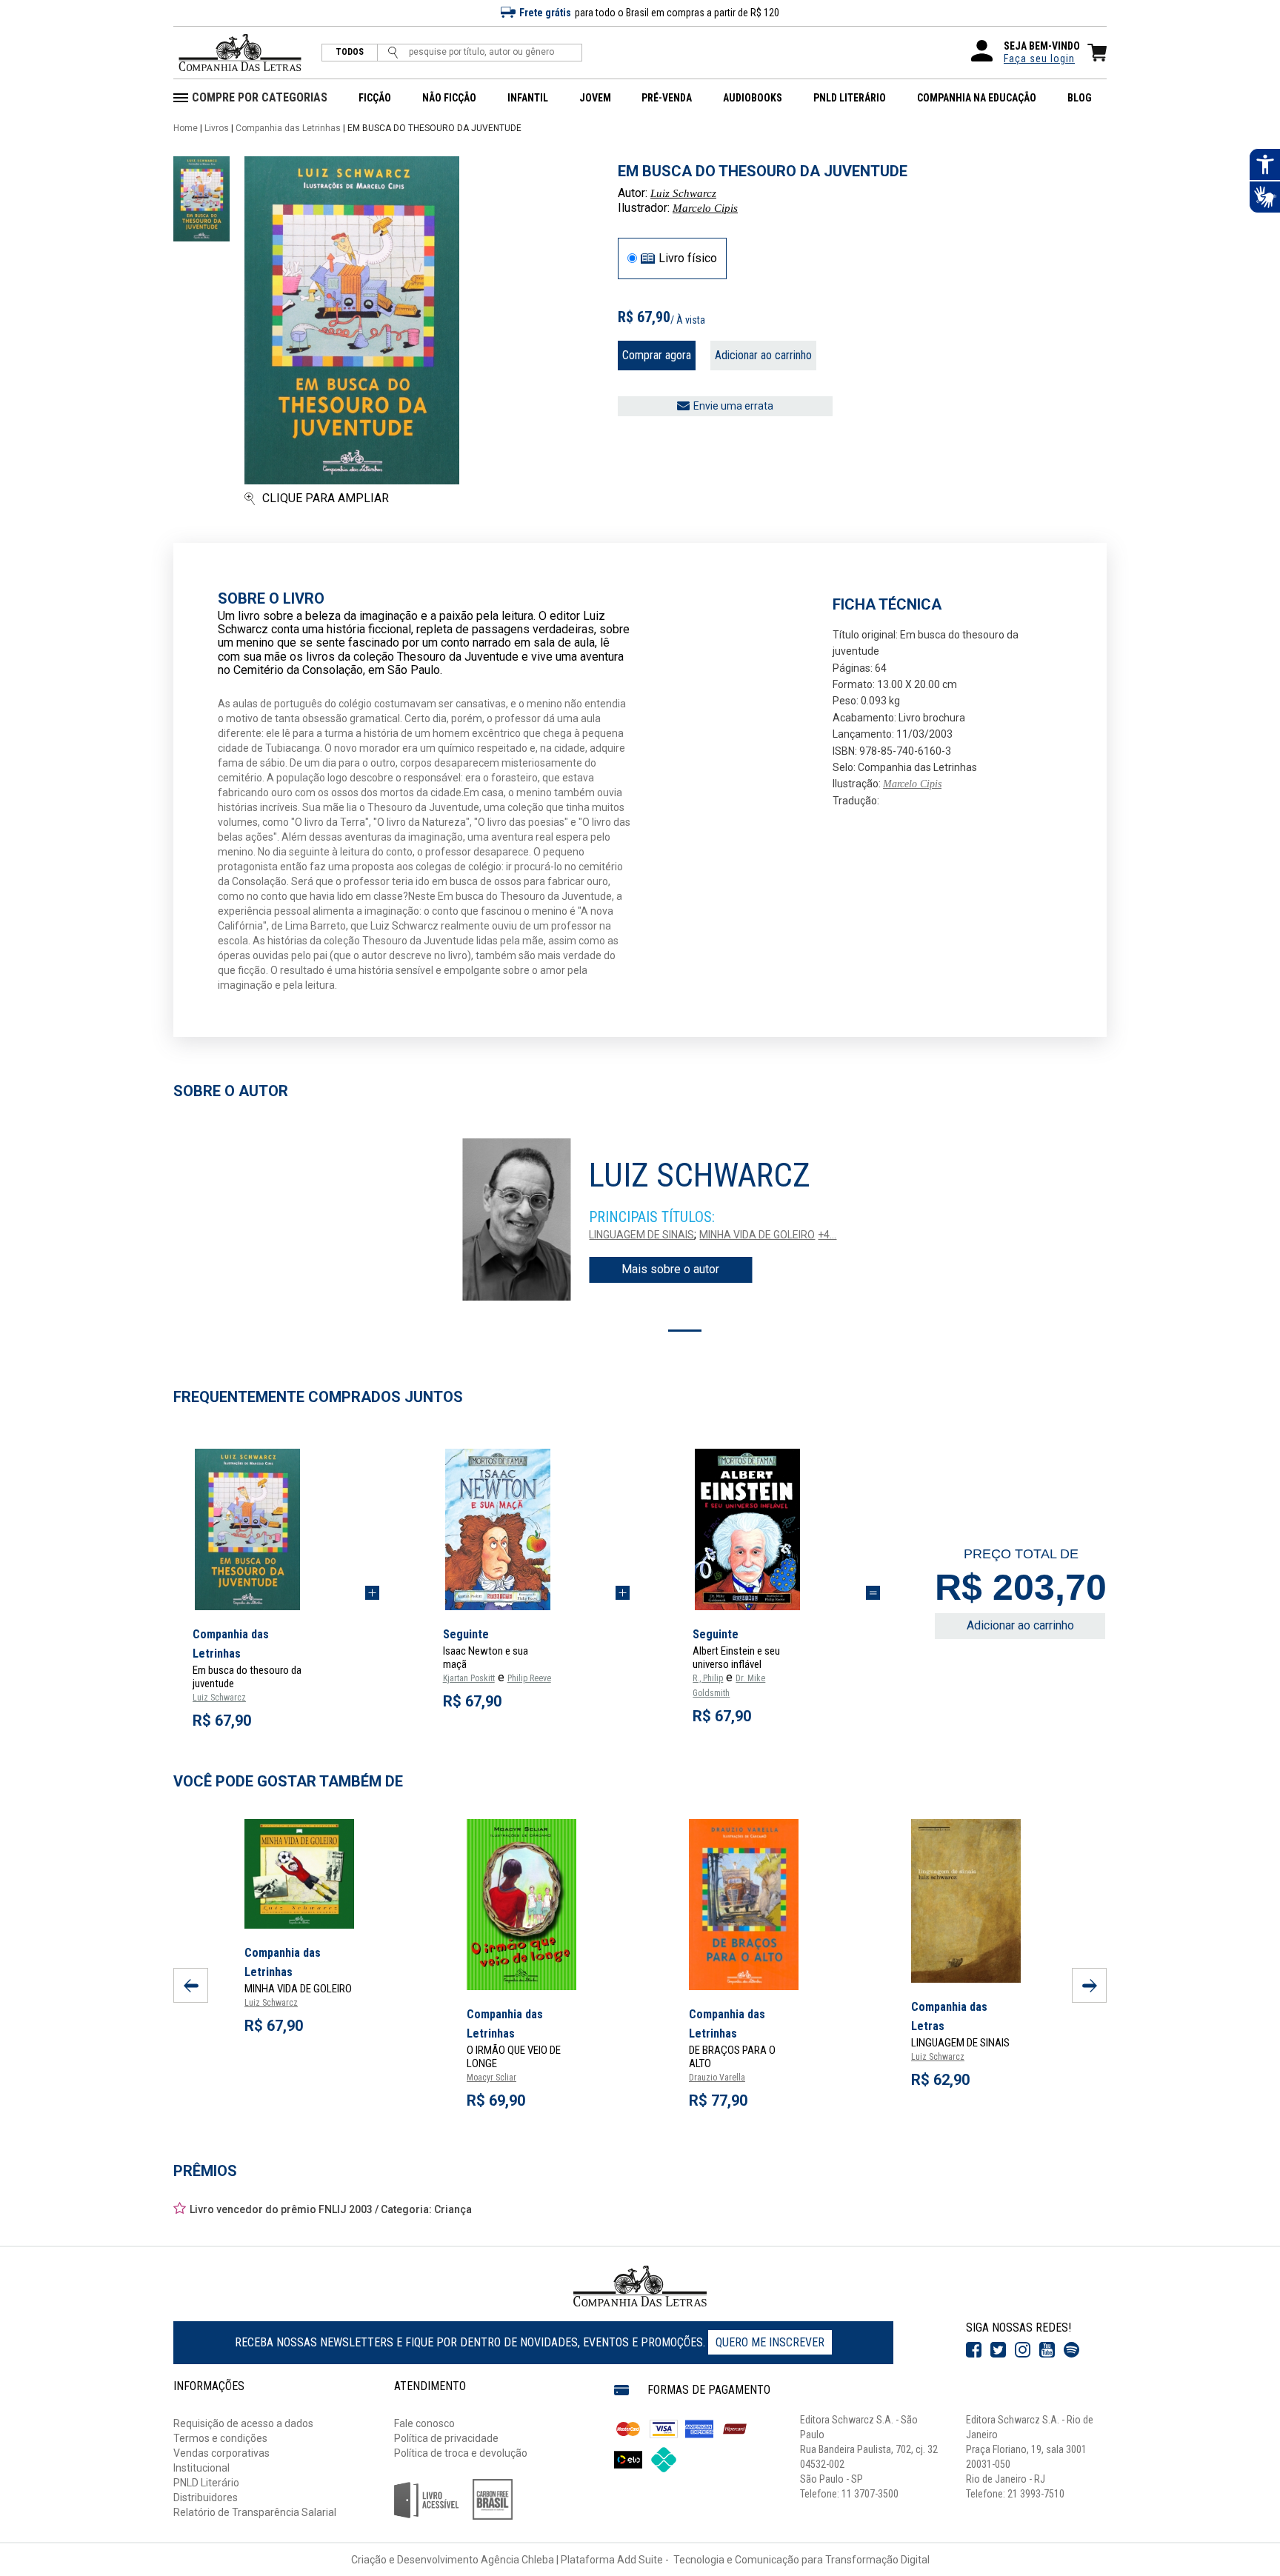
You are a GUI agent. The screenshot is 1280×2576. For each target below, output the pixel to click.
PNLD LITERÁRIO (850, 98)
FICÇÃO (375, 98)
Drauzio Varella (717, 2078)
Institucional (201, 2468)
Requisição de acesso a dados (243, 2423)
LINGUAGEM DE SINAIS (641, 1235)
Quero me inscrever (770, 2342)
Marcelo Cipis (705, 208)
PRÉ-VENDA (667, 98)
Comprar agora (657, 355)
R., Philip (708, 1678)
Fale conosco (424, 2423)
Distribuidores (206, 2497)
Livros (217, 128)
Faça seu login (1039, 59)
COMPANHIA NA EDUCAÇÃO (977, 98)
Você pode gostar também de (288, 1781)
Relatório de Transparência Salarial (255, 2512)
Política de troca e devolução (461, 2453)
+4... (827, 1235)
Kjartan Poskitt (469, 1678)
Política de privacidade (446, 2438)
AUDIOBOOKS (753, 98)
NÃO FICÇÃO (449, 98)
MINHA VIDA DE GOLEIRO (757, 1235)
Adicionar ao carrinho (763, 355)
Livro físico (688, 258)
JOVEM (595, 98)
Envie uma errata (733, 406)
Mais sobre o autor (670, 1269)
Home (186, 128)
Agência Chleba (517, 2560)
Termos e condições (220, 2438)
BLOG (1080, 98)
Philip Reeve (529, 1678)
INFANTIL (528, 98)
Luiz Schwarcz (683, 193)
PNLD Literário (206, 2483)
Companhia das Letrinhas (288, 128)
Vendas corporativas (221, 2453)
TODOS (350, 52)
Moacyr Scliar (491, 2078)
